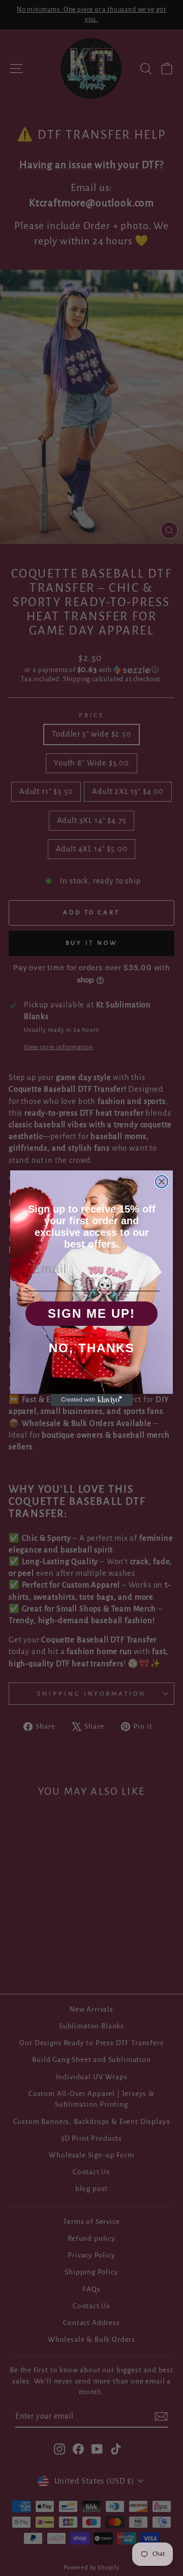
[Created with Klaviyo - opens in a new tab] (91, 1400)
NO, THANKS (92, 1348)
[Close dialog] (162, 1182)
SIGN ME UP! (91, 1313)
